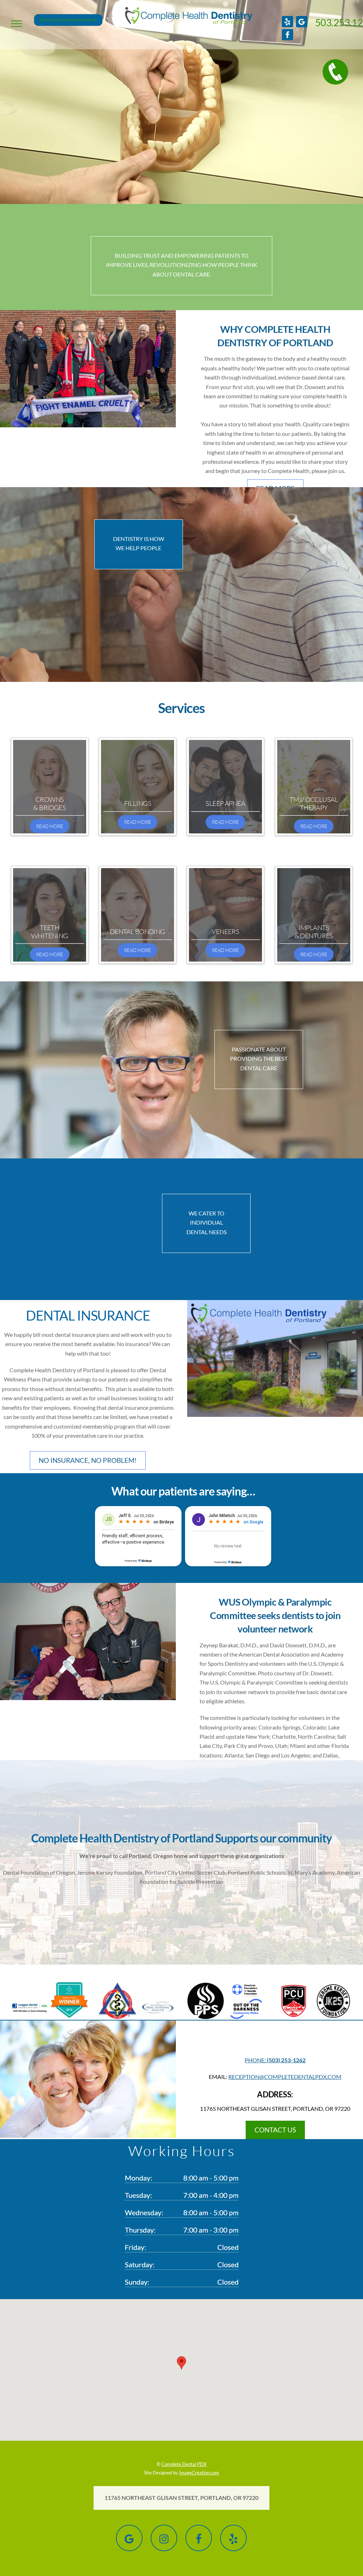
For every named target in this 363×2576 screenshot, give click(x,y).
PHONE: (275, 2060)
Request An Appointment (68, 20)
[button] (16, 24)
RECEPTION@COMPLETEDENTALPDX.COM (285, 2077)
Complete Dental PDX (184, 2464)
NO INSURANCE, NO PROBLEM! (88, 1460)
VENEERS (226, 931)
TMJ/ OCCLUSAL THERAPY (314, 803)
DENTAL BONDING (138, 931)
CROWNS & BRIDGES (49, 803)
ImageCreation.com (199, 2473)
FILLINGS (138, 803)
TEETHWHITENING (50, 931)
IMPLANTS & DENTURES (313, 931)
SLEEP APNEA (226, 803)
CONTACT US (275, 2130)
